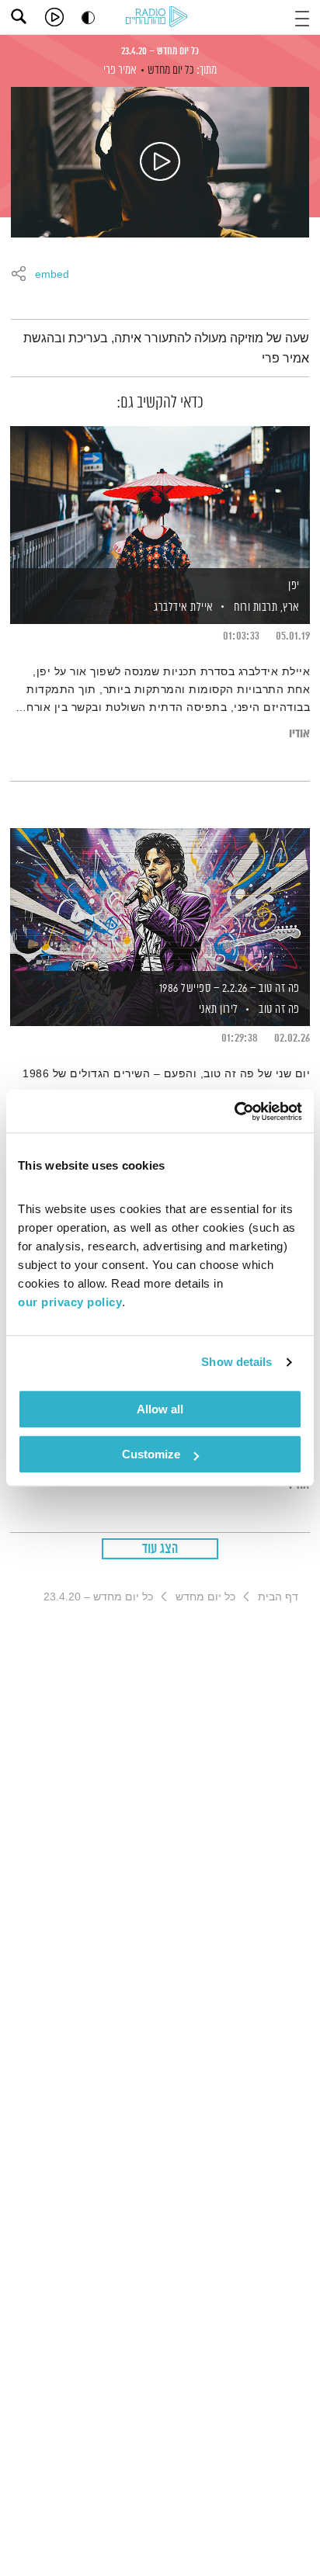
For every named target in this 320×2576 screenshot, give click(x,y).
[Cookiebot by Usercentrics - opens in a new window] (234, 1111)
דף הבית (278, 1597)
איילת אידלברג (183, 607)
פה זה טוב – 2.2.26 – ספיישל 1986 (230, 988)
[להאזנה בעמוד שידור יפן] (160, 498)
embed (52, 275)
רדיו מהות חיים (159, 18)
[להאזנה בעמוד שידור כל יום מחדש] (160, 162)
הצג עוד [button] (160, 1549)
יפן (294, 586)
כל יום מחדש (171, 70)
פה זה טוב (279, 1009)
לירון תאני (217, 1009)
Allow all (160, 1409)
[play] (54, 17)
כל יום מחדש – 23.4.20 (160, 51)
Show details (237, 1362)
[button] (302, 17)
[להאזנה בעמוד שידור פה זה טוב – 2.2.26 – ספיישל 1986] (160, 900)
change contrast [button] (88, 17)
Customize (151, 1454)
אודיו (299, 734)
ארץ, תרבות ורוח (267, 607)
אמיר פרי (120, 70)
